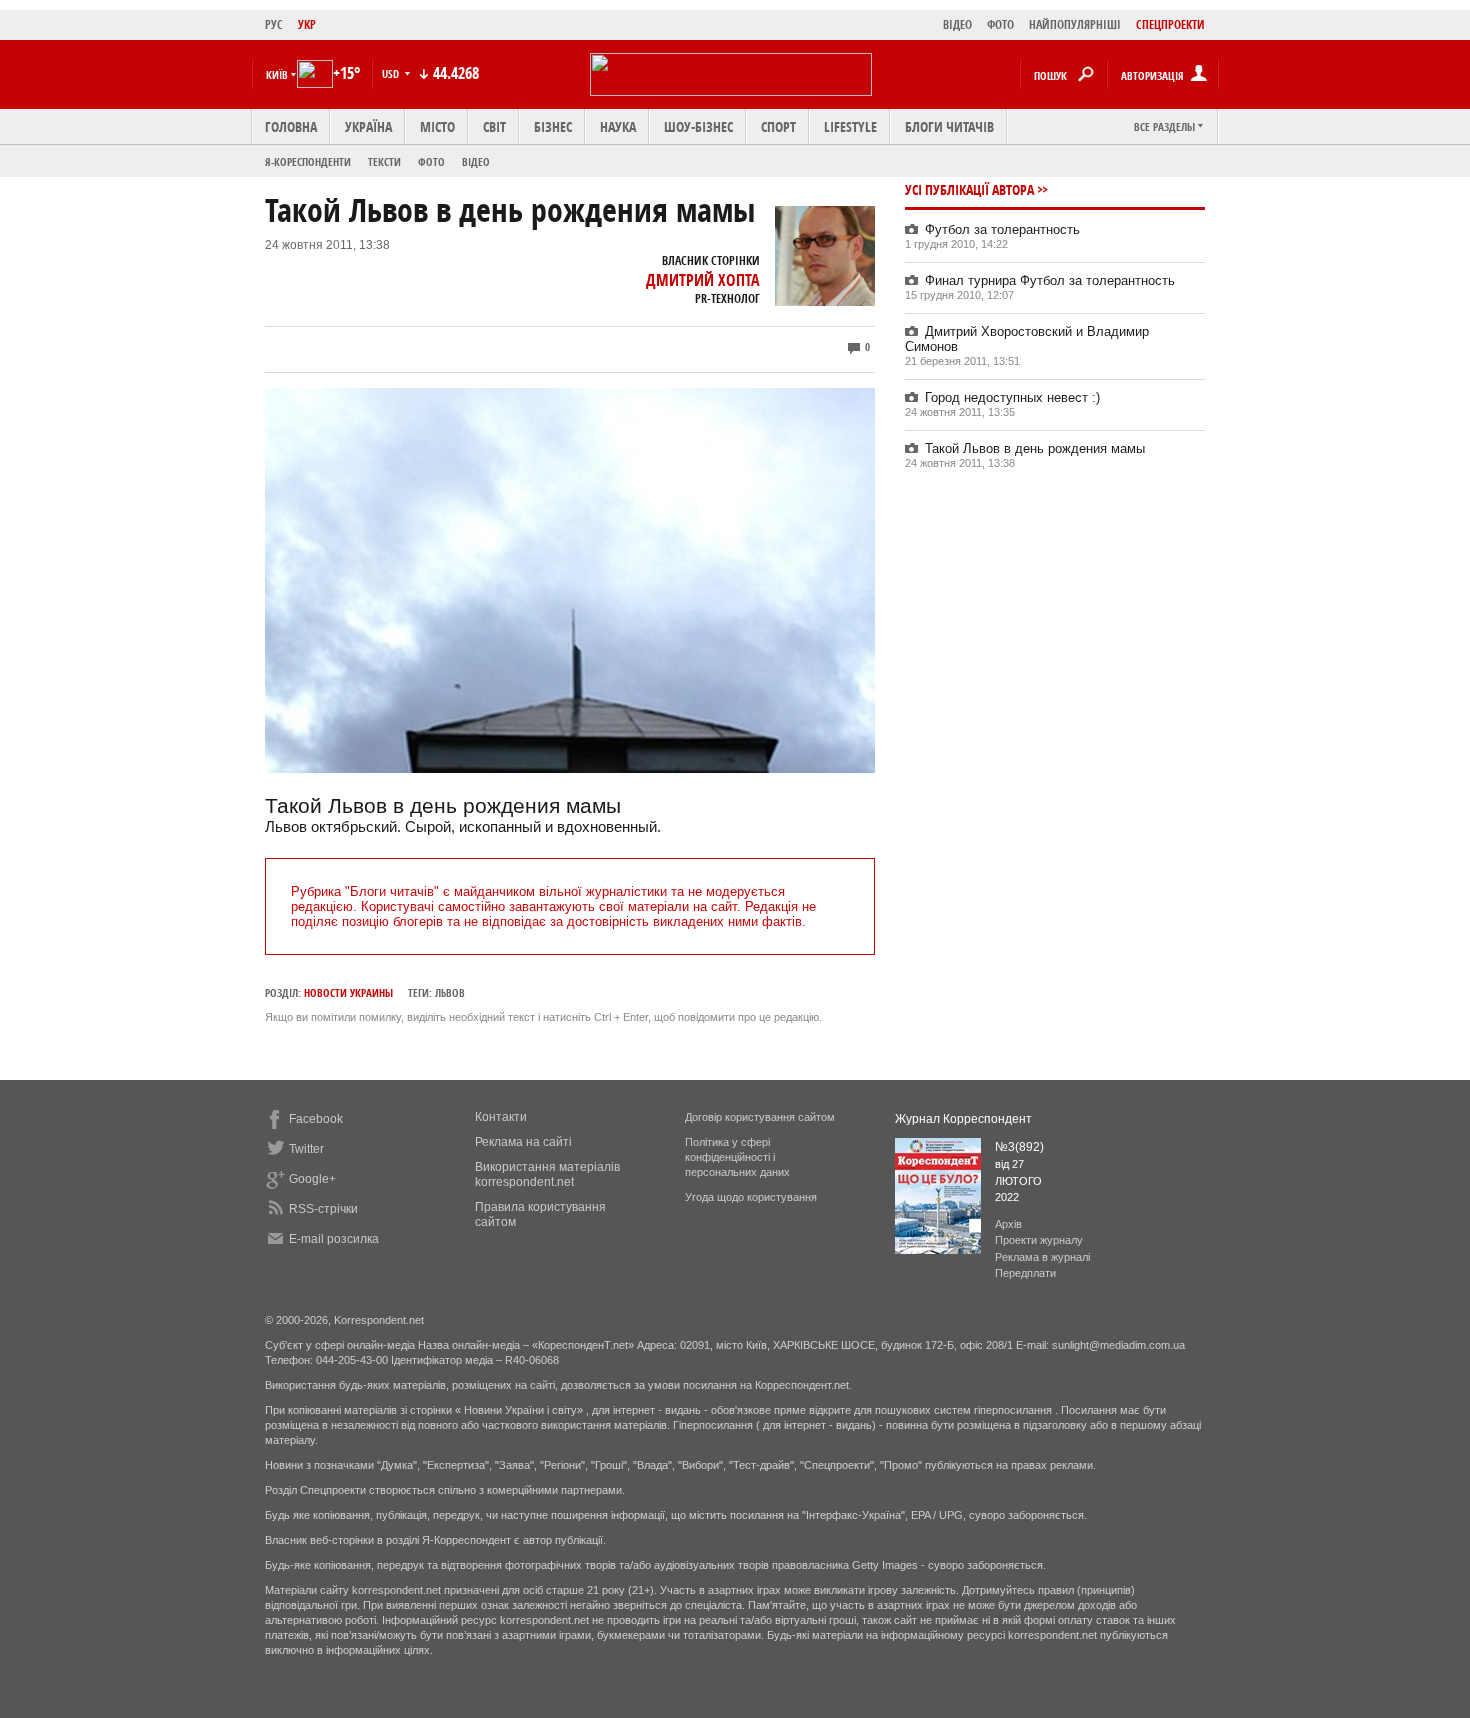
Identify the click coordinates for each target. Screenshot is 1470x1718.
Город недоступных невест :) (1012, 397)
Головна (291, 126)
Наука (618, 126)
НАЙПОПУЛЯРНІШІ (1075, 24)
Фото (431, 161)
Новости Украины (348, 992)
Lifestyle (850, 126)
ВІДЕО (957, 24)
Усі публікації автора (969, 189)
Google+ (312, 1179)
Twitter (306, 1149)
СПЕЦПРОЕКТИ (1170, 24)
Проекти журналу (1039, 1240)
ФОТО (1000, 24)
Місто (437, 126)
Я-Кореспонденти (308, 161)
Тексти (384, 161)
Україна (368, 126)
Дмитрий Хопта (703, 280)
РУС (274, 24)
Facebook (316, 1119)
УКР (307, 24)
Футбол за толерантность (1002, 229)
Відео (476, 161)
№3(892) (1019, 1147)
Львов (450, 992)
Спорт (778, 126)
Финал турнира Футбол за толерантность (1050, 280)
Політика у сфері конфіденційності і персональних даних (737, 1157)
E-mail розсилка (334, 1239)
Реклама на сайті (523, 1142)
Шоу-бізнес (698, 126)
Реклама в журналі (1042, 1257)
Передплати (1025, 1273)
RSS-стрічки (323, 1209)
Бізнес (553, 126)
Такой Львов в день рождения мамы (1035, 448)
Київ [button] (277, 74)
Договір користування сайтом (760, 1117)
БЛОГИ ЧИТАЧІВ (949, 126)
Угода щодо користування (751, 1197)
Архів (1008, 1224)
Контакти (501, 1117)
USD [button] (392, 73)
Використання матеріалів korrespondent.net (547, 1174)
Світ (494, 126)
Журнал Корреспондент (963, 1119)
